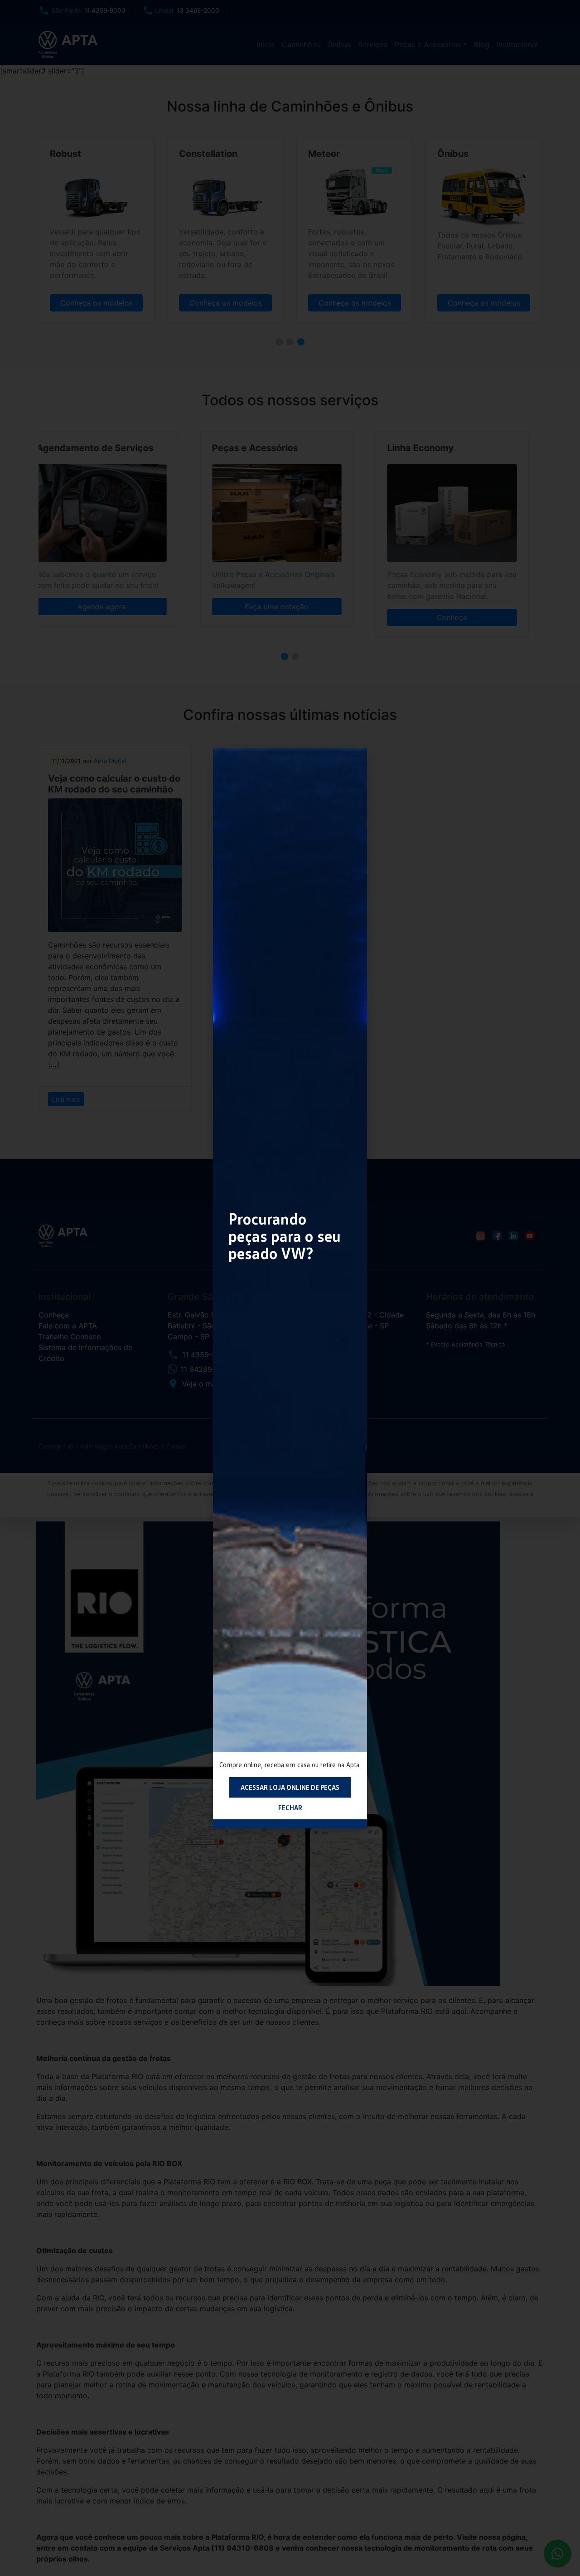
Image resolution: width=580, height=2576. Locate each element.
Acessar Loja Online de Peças (290, 1787)
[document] (290, 1288)
